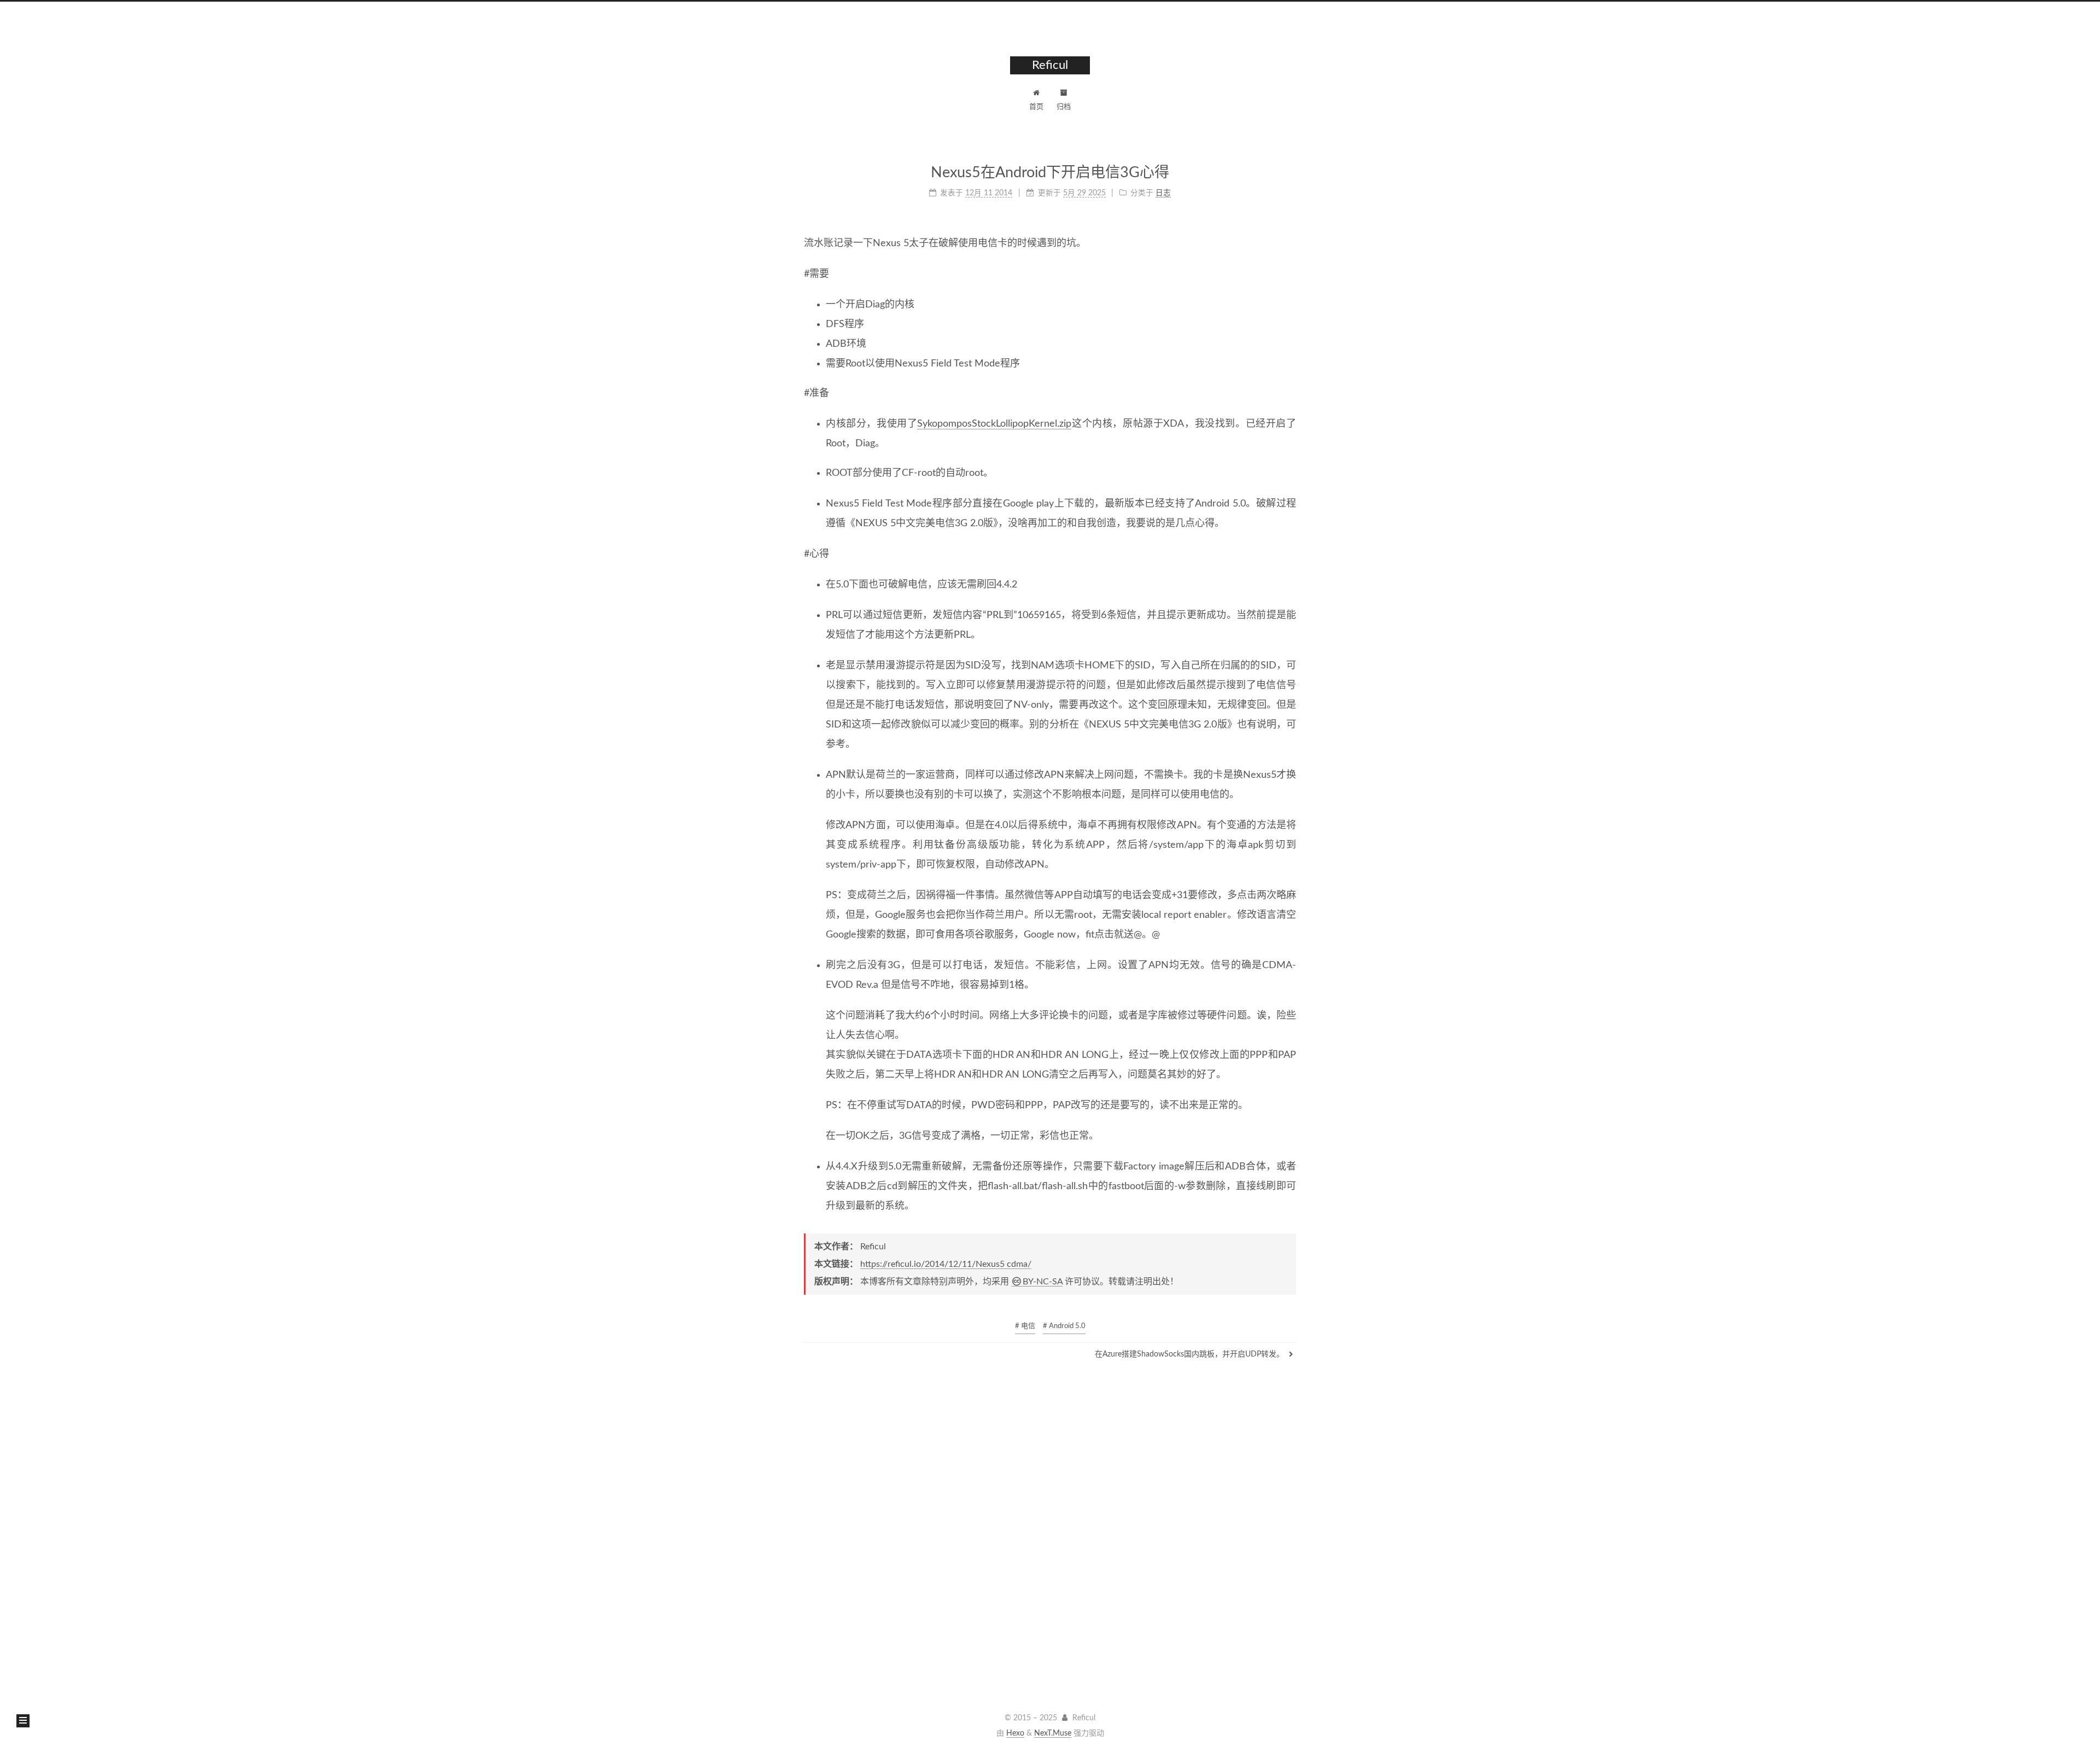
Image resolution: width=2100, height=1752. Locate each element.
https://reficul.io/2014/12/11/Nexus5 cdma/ (946, 1264)
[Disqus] (1050, 1530)
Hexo (1015, 1733)
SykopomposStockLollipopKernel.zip (994, 424)
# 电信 (1025, 1326)
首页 (1036, 107)
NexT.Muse (1053, 1733)
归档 (1064, 107)
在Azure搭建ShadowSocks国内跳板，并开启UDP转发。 (1191, 1354)
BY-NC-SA (1043, 1282)
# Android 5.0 (1064, 1326)
